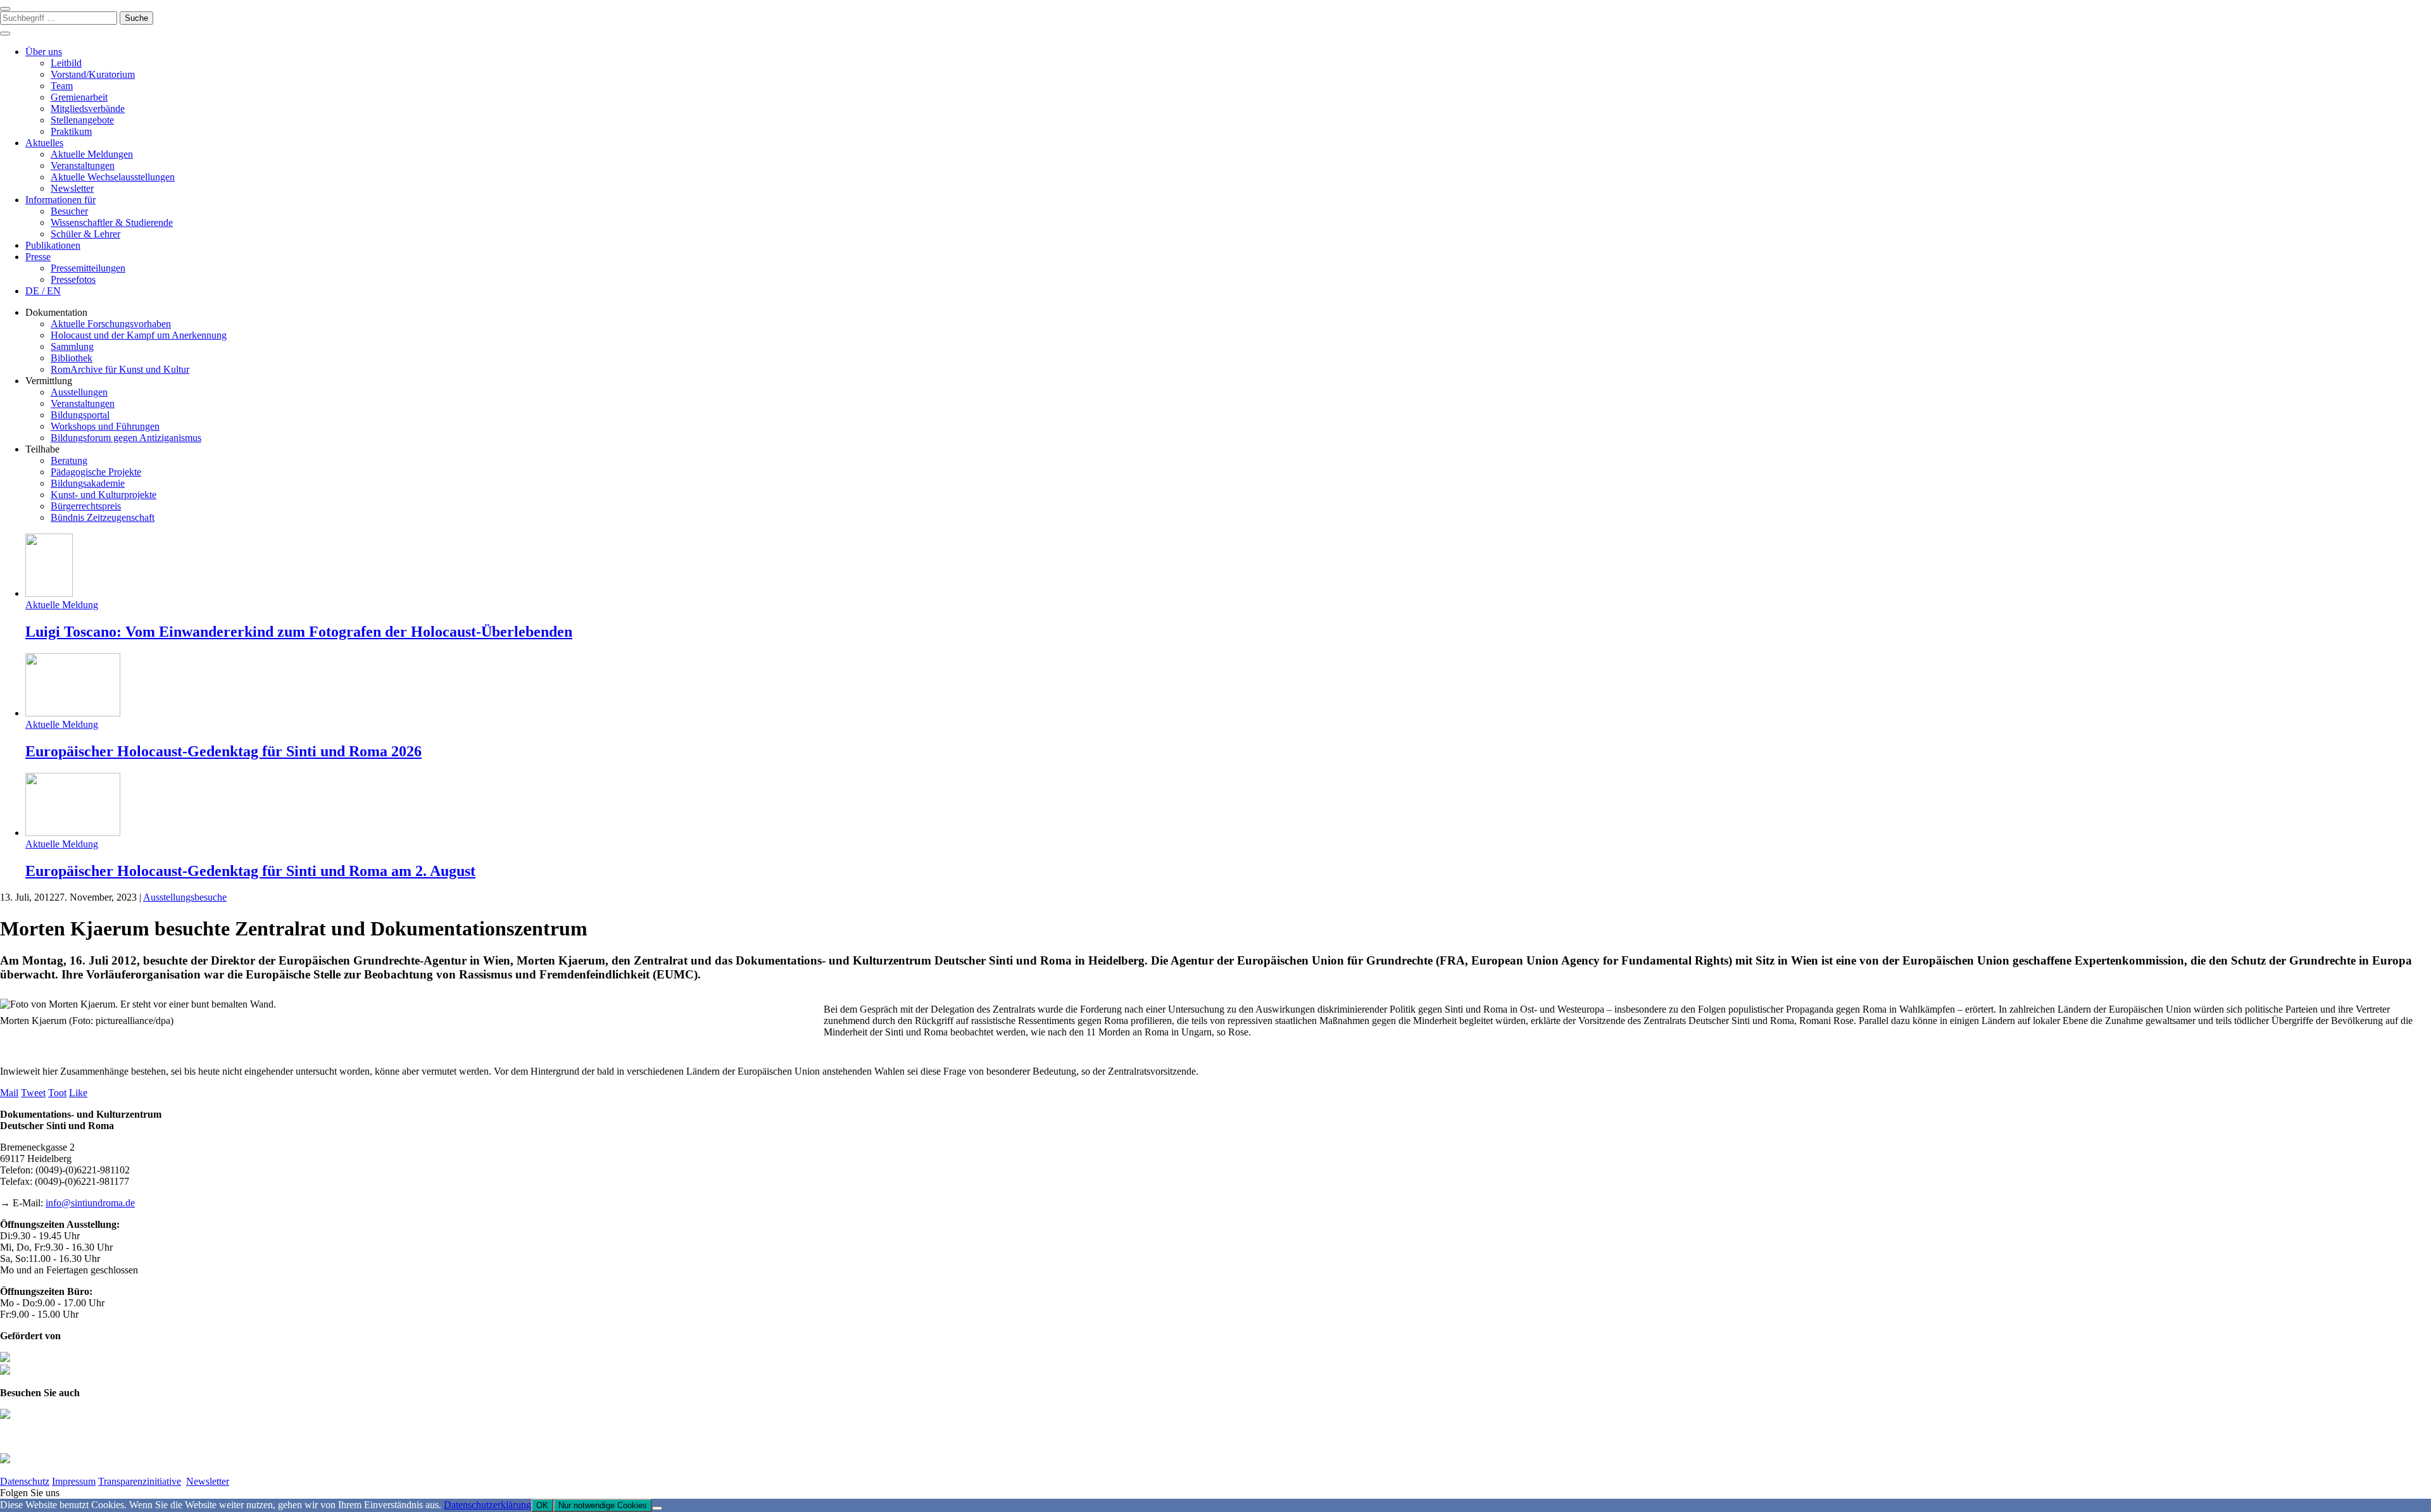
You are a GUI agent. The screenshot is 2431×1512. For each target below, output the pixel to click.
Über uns (44, 52)
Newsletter (72, 188)
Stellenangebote (82, 120)
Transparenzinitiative (140, 1481)
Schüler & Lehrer (85, 234)
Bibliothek (72, 358)
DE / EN (43, 291)
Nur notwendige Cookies (603, 1505)
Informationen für (60, 200)
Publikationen (53, 245)
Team (62, 86)
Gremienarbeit (79, 97)
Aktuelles (44, 143)
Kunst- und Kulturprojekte (104, 495)
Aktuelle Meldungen (92, 154)
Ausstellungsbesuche (185, 897)
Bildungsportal (80, 415)
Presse (38, 257)
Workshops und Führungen (105, 426)
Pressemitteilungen (88, 268)
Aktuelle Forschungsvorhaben (111, 324)
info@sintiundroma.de (90, 1203)
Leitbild (66, 63)
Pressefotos (73, 279)
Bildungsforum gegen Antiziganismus (126, 438)
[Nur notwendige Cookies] (657, 1508)
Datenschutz (25, 1481)
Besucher (69, 211)
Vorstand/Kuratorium (93, 74)
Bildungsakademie (88, 483)
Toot (57, 1093)
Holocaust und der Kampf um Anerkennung (139, 335)
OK (542, 1505)
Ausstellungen (79, 392)
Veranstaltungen (83, 166)
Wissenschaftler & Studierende (112, 222)
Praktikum (71, 131)
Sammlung (72, 347)
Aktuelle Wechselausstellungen (113, 177)
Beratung (69, 460)
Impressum (74, 1481)
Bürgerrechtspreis (86, 506)
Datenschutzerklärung (487, 1505)
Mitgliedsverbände (88, 109)
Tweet (33, 1093)
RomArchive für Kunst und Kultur (120, 369)
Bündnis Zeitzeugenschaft (103, 517)
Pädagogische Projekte (96, 472)
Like (78, 1093)
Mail (9, 1093)
